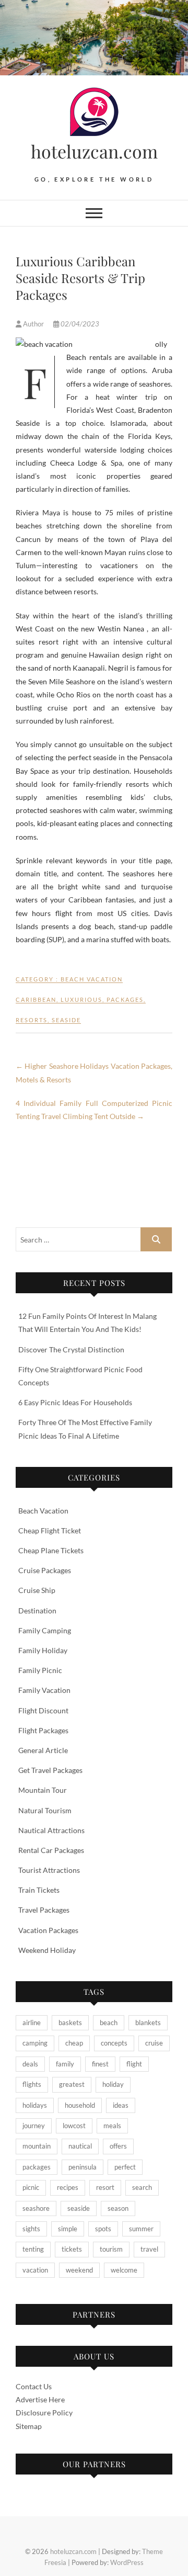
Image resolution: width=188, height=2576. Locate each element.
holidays (35, 2105)
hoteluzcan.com (94, 151)
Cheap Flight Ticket (50, 1530)
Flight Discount (43, 1710)
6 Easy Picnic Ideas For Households (75, 1402)
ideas (121, 2105)
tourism (111, 2249)
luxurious (81, 999)
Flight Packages (43, 1730)
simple (68, 2229)
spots (103, 2229)
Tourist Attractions (49, 1870)
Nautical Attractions (51, 1830)
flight (134, 2064)
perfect (125, 2167)
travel (149, 2249)
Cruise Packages (45, 1570)
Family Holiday (43, 1650)
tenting (33, 2249)
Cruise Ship (37, 1590)
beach (109, 2023)
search (142, 2187)
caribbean (36, 999)
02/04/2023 (79, 324)
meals (112, 2126)
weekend (79, 2270)
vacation (35, 2270)
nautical (80, 2146)
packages (125, 999)
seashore (36, 2208)
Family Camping (45, 1630)
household (80, 2105)
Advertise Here (40, 2399)
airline (32, 2023)
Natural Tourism (45, 1810)
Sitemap (29, 2426)
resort (105, 2187)
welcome (124, 2270)
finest (100, 2064)
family (65, 2064)
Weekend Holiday (47, 1950)
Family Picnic (40, 1670)
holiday (113, 2084)
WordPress (127, 2562)
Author (33, 324)
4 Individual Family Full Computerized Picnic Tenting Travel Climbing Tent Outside (94, 1110)
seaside (66, 1020)
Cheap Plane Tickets (51, 1550)
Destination (37, 1611)
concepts (114, 2043)
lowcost (74, 2126)
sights (31, 2229)
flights (32, 2084)
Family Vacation (44, 1690)
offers (118, 2146)
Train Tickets (39, 1890)
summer (141, 2229)
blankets (148, 2023)
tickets (72, 2249)
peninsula (83, 2167)
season (118, 2208)
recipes (68, 2187)
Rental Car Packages (51, 1850)
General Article (43, 1750)
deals (30, 2064)
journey (34, 2126)
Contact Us (34, 2386)
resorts (32, 1020)
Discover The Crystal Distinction (71, 1349)
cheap (74, 2043)
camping (35, 2043)
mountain (37, 2146)
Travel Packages (44, 1910)
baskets (70, 2023)
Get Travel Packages (50, 1770)
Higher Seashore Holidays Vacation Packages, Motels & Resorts (94, 1072)
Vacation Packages (48, 1930)
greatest (72, 2084)
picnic (31, 2187)
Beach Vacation (92, 979)
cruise (154, 2043)
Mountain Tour (43, 1790)
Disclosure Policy (44, 2413)
